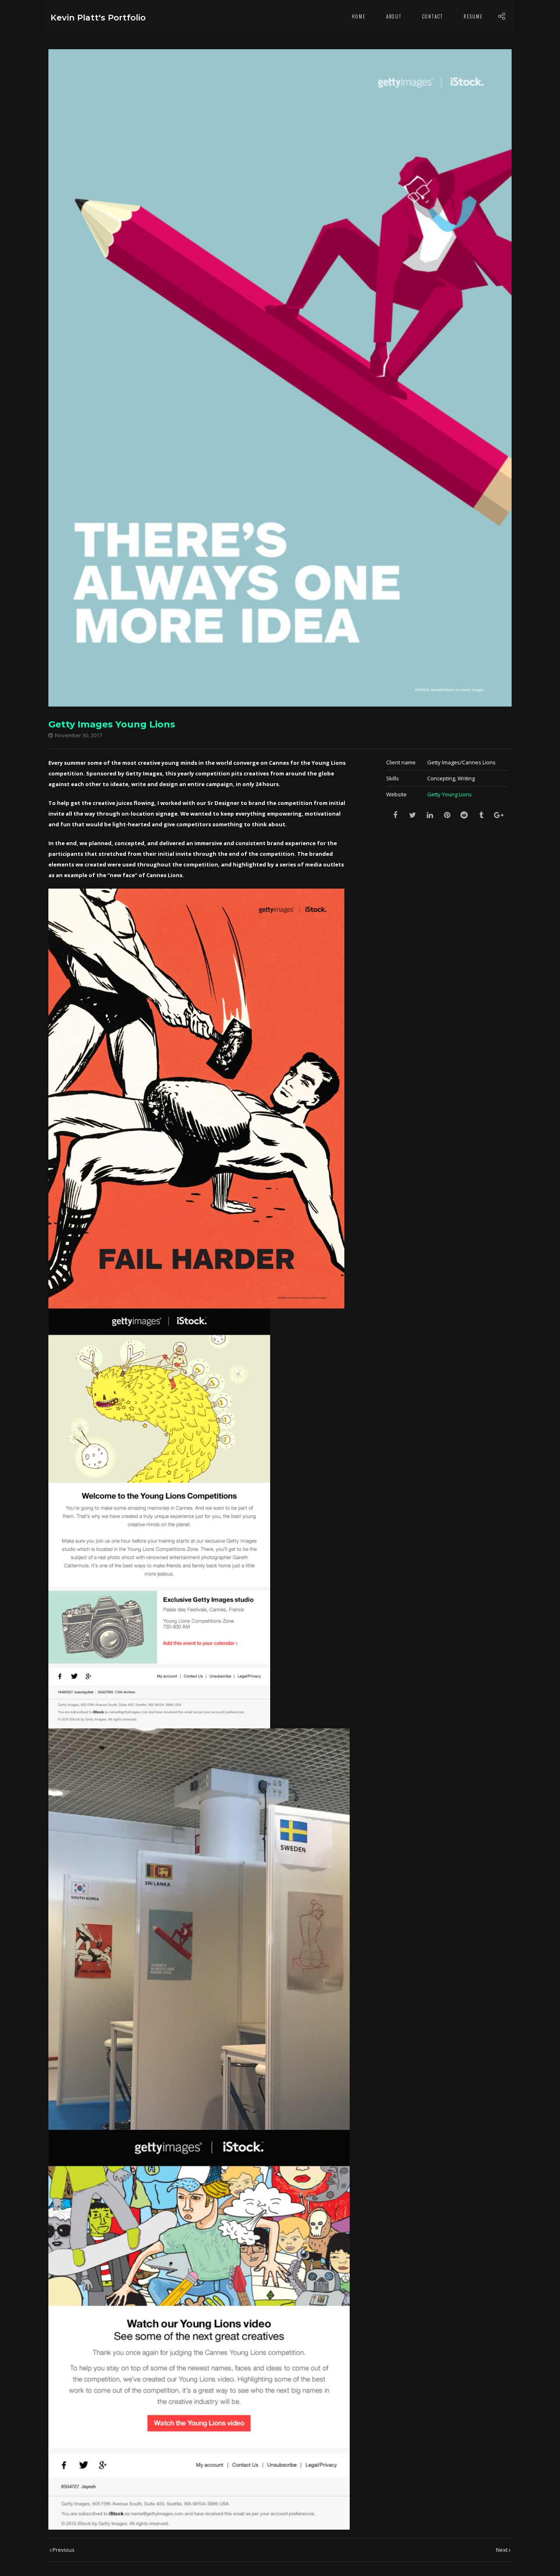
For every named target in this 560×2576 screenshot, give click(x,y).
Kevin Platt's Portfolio (98, 18)
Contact (433, 16)
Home (359, 16)
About (394, 16)
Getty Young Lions (450, 794)
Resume (473, 16)
